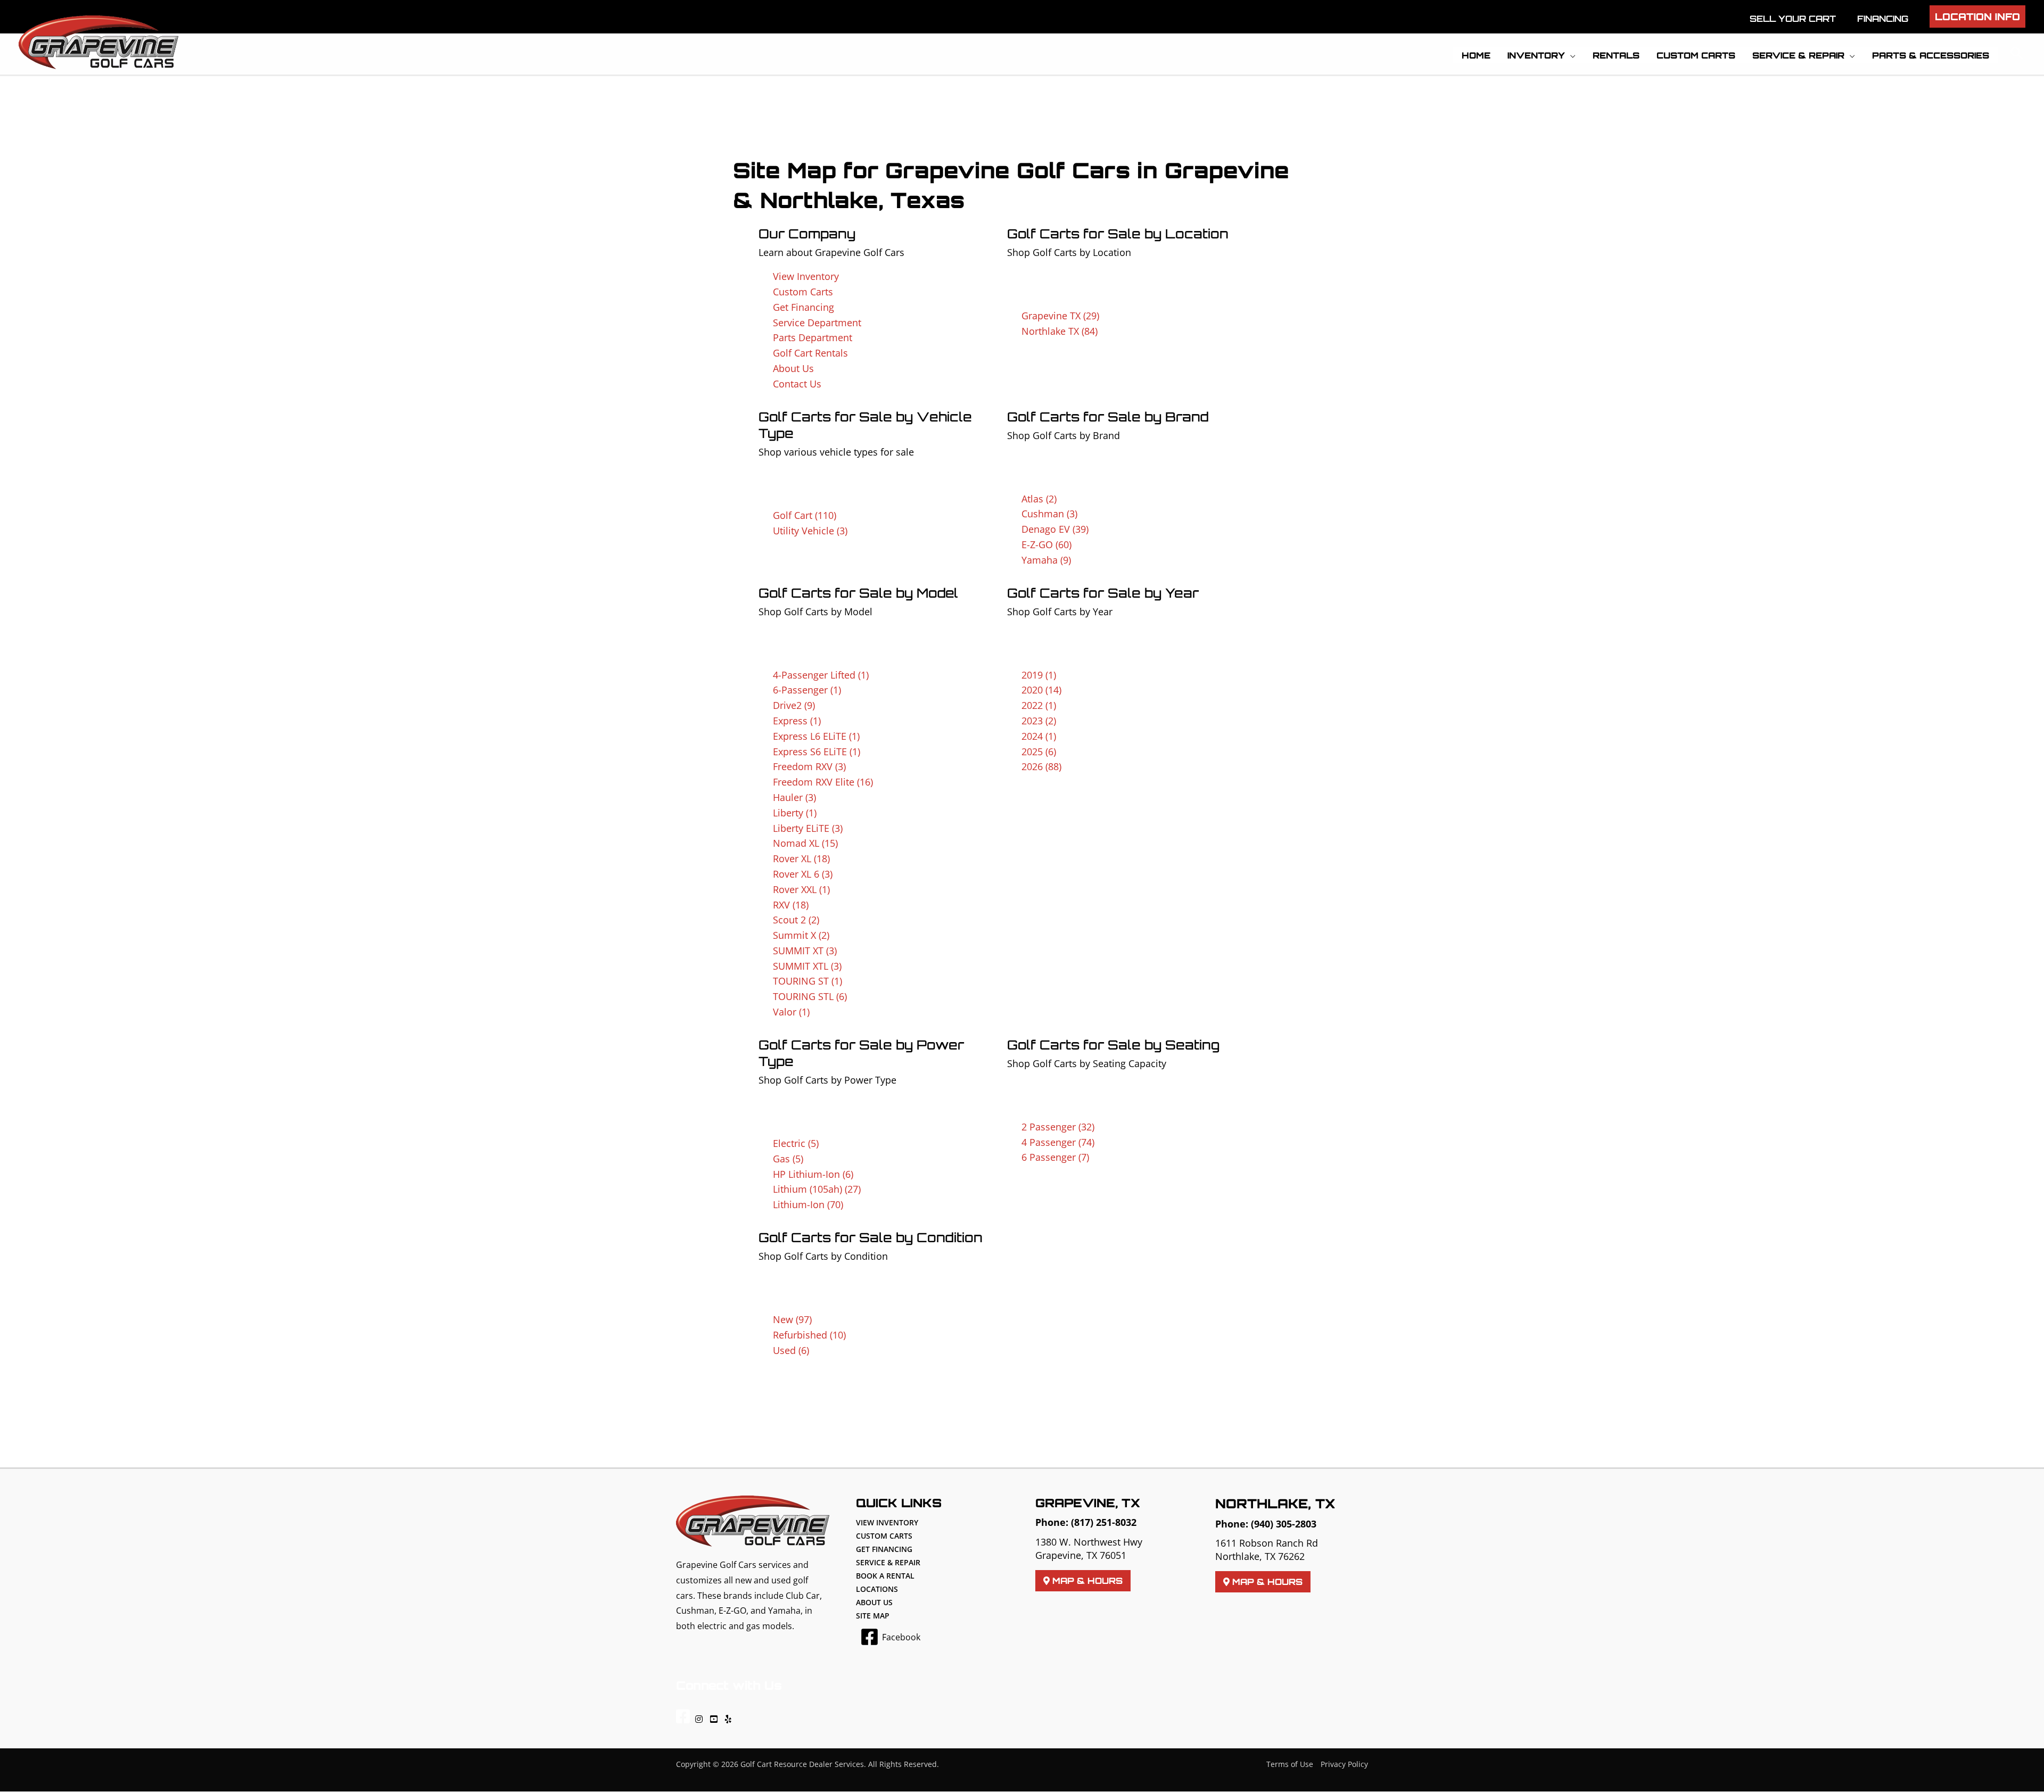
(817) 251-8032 (1104, 1522)
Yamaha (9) (1046, 560)
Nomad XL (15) (805, 843)
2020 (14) (1041, 690)
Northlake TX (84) (1060, 331)
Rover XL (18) (801, 858)
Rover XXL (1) (801, 889)
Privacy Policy (1344, 1764)
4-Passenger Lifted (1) (821, 675)
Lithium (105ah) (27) (817, 1189)
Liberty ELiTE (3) (808, 828)
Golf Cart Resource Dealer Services (802, 1764)
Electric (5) (796, 1143)
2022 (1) (1039, 705)
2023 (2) (1039, 721)
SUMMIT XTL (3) (807, 966)
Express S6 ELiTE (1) (817, 752)
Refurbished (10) (809, 1335)
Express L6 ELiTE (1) (816, 736)
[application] (1570, 55)
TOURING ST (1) (807, 981)
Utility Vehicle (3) (810, 531)
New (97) (792, 1319)
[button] (1977, 16)
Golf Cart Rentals (810, 353)
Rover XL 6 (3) (803, 874)
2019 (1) (1039, 675)
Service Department (817, 323)
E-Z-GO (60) (1046, 544)
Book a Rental (885, 1576)
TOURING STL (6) (810, 996)
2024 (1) (1039, 736)
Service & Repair (888, 1562)
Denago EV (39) (1055, 529)
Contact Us (797, 384)
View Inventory (806, 276)
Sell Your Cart (1793, 19)
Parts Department (813, 337)
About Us (793, 368)
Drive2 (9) (794, 705)
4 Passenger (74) (1058, 1142)
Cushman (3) (1049, 514)
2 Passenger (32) (1058, 1127)
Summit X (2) (801, 935)
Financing (1883, 19)
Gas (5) (788, 1159)
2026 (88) (1041, 766)
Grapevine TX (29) (1060, 316)
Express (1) (797, 721)
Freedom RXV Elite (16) (823, 782)
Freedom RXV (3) (809, 766)
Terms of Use (1290, 1764)
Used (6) (791, 1350)
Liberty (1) (795, 813)
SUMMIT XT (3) (805, 951)
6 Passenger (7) (1055, 1157)
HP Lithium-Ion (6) (813, 1174)
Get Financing (803, 307)
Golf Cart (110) (805, 515)
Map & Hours (1086, 1581)
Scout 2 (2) (796, 920)
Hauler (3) (794, 797)
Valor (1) (791, 1012)
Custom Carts (803, 292)
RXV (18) (791, 905)
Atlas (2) (1039, 499)
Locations (877, 1589)
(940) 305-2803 (1284, 1524)
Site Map (873, 1616)
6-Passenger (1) (807, 690)
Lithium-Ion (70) (808, 1204)
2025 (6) (1039, 752)
